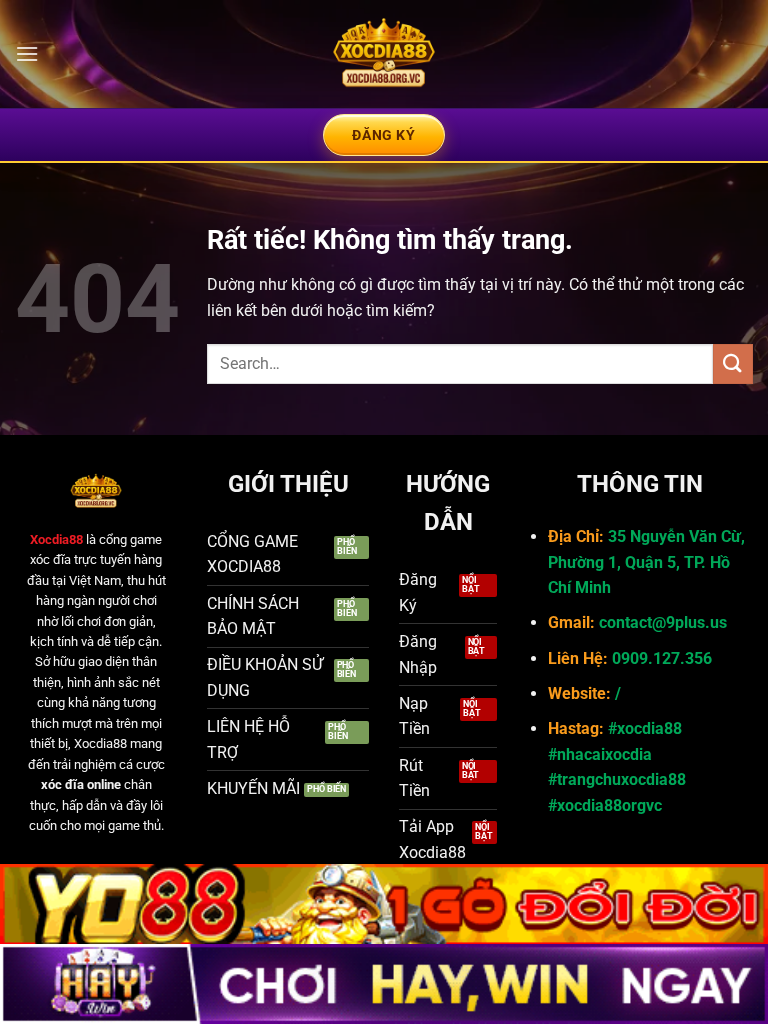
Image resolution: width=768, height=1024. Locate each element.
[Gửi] (733, 363)
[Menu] (27, 53)
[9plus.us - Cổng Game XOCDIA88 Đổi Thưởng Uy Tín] (384, 54)
